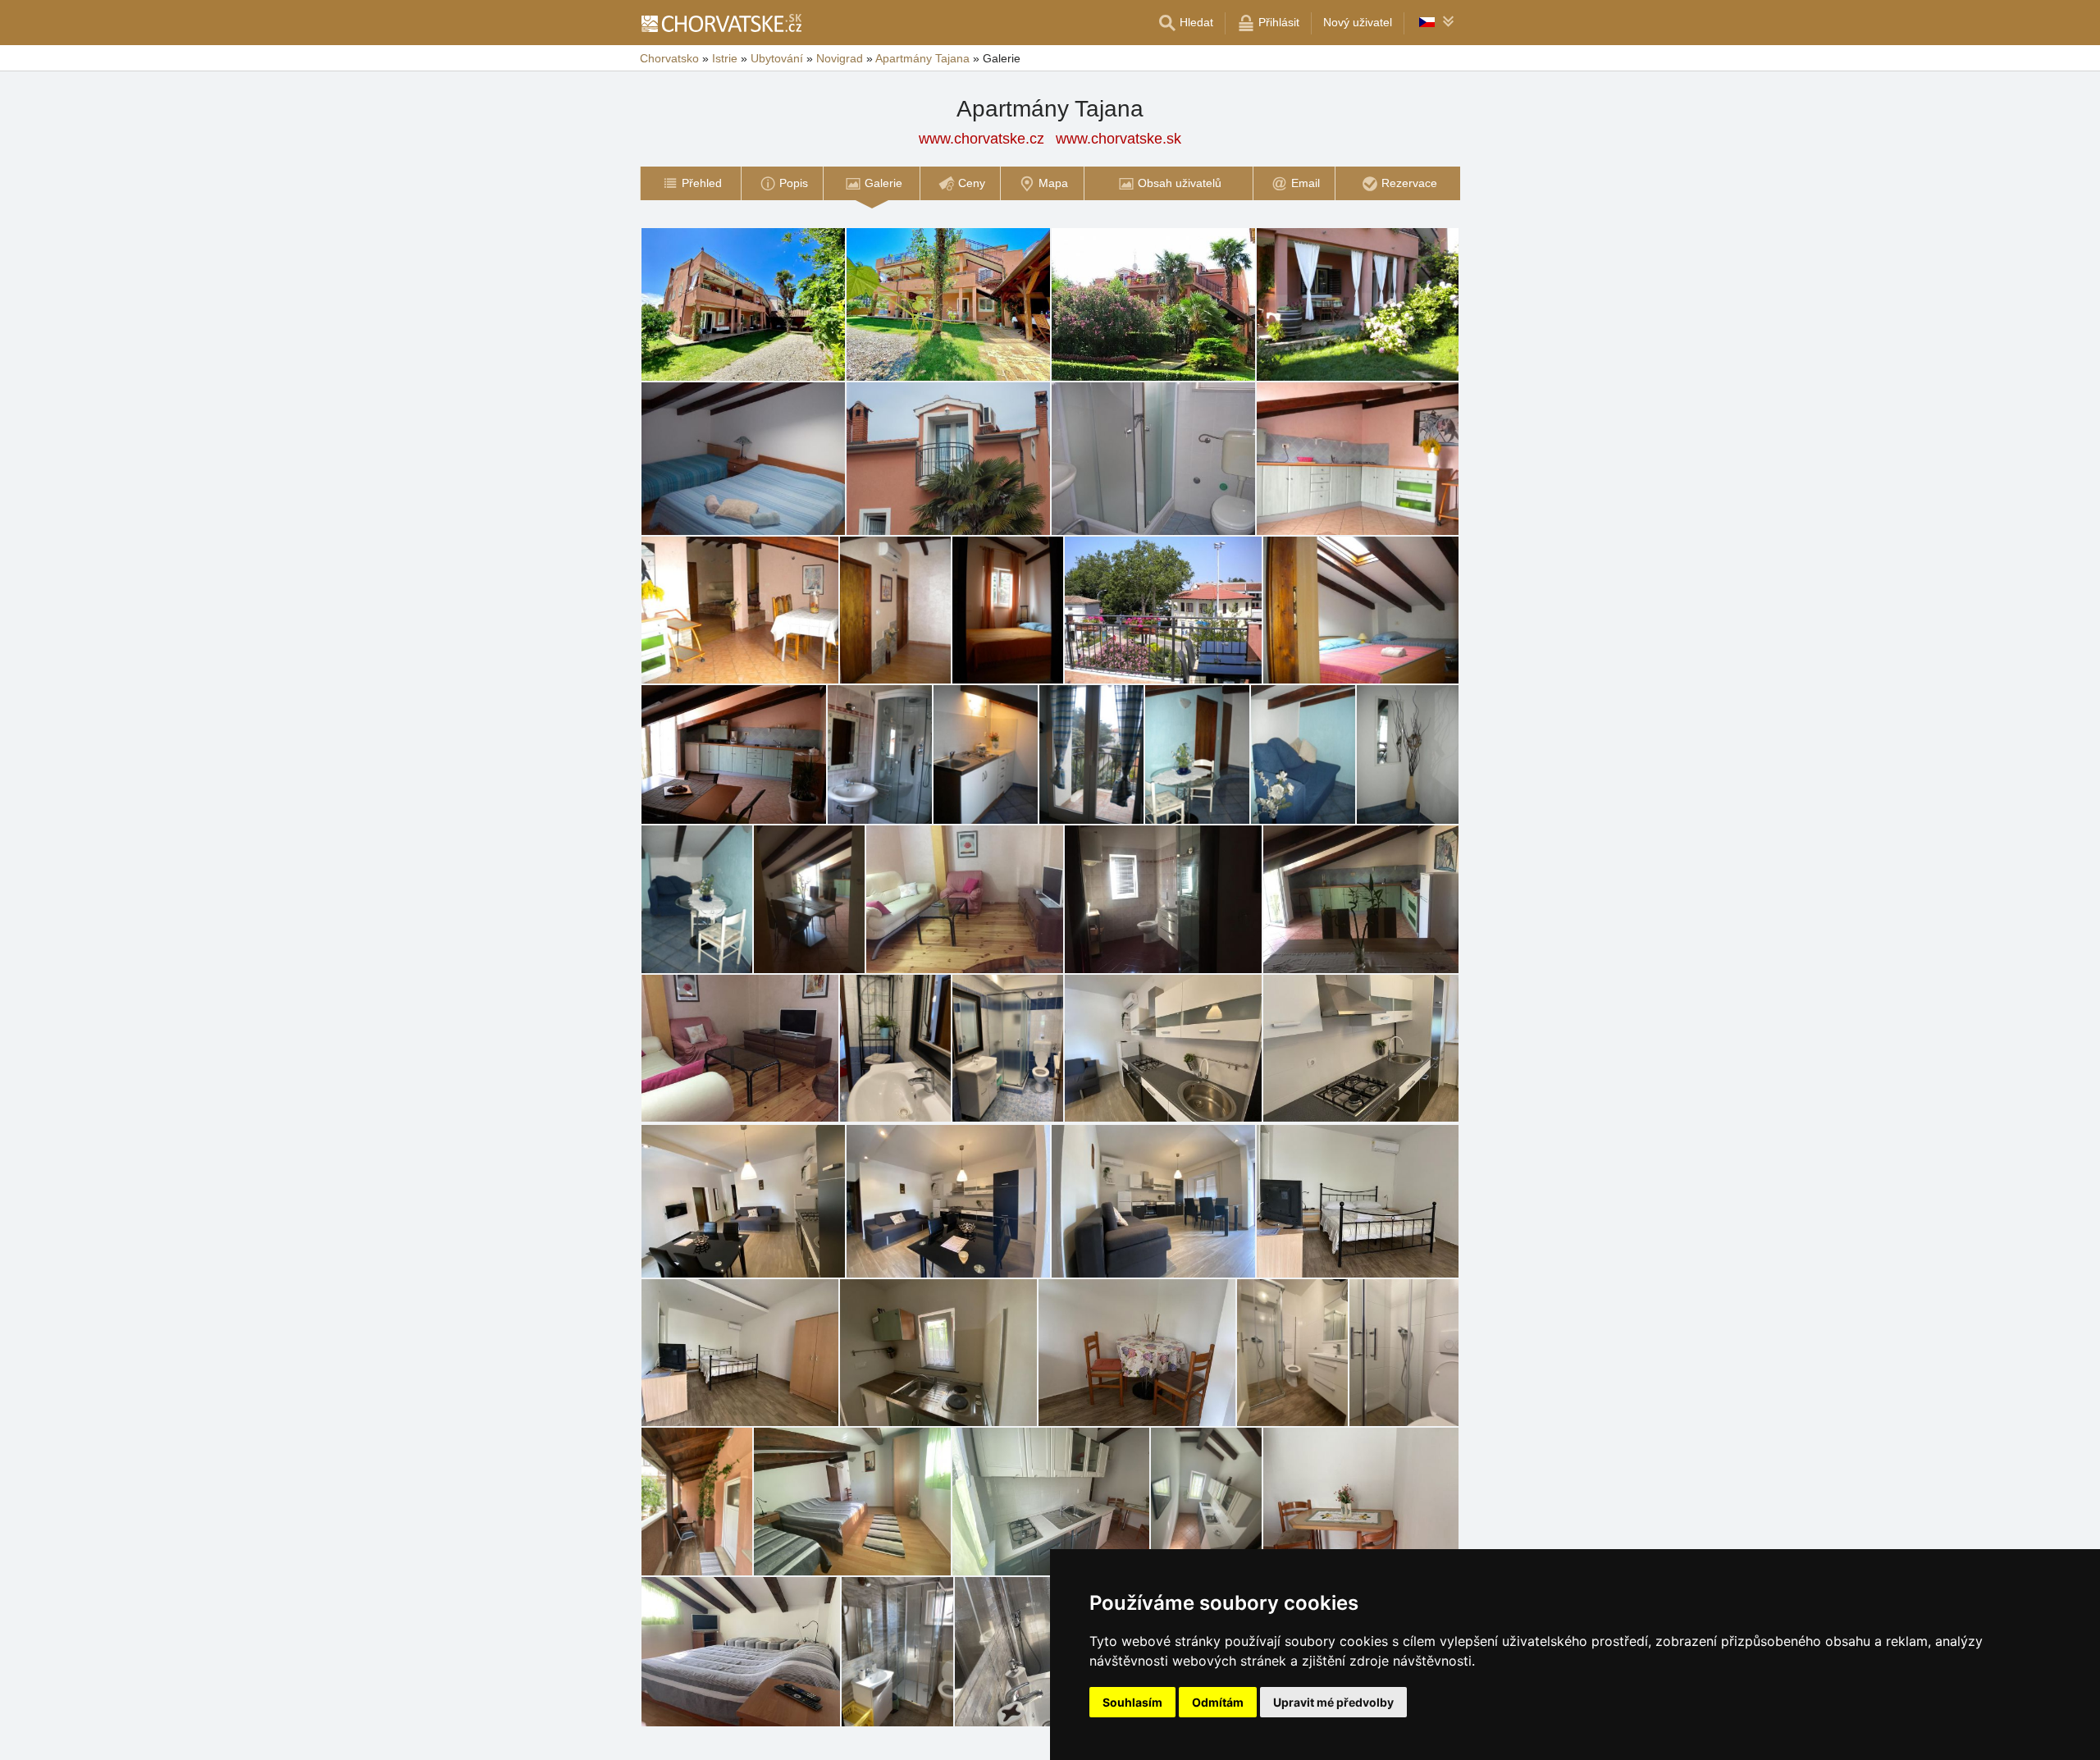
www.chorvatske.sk (1118, 139)
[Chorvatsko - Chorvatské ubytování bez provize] (721, 23)
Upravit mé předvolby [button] (1333, 1702)
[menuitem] (690, 183)
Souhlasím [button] (1132, 1702)
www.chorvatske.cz (982, 139)
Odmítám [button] (1218, 1702)
